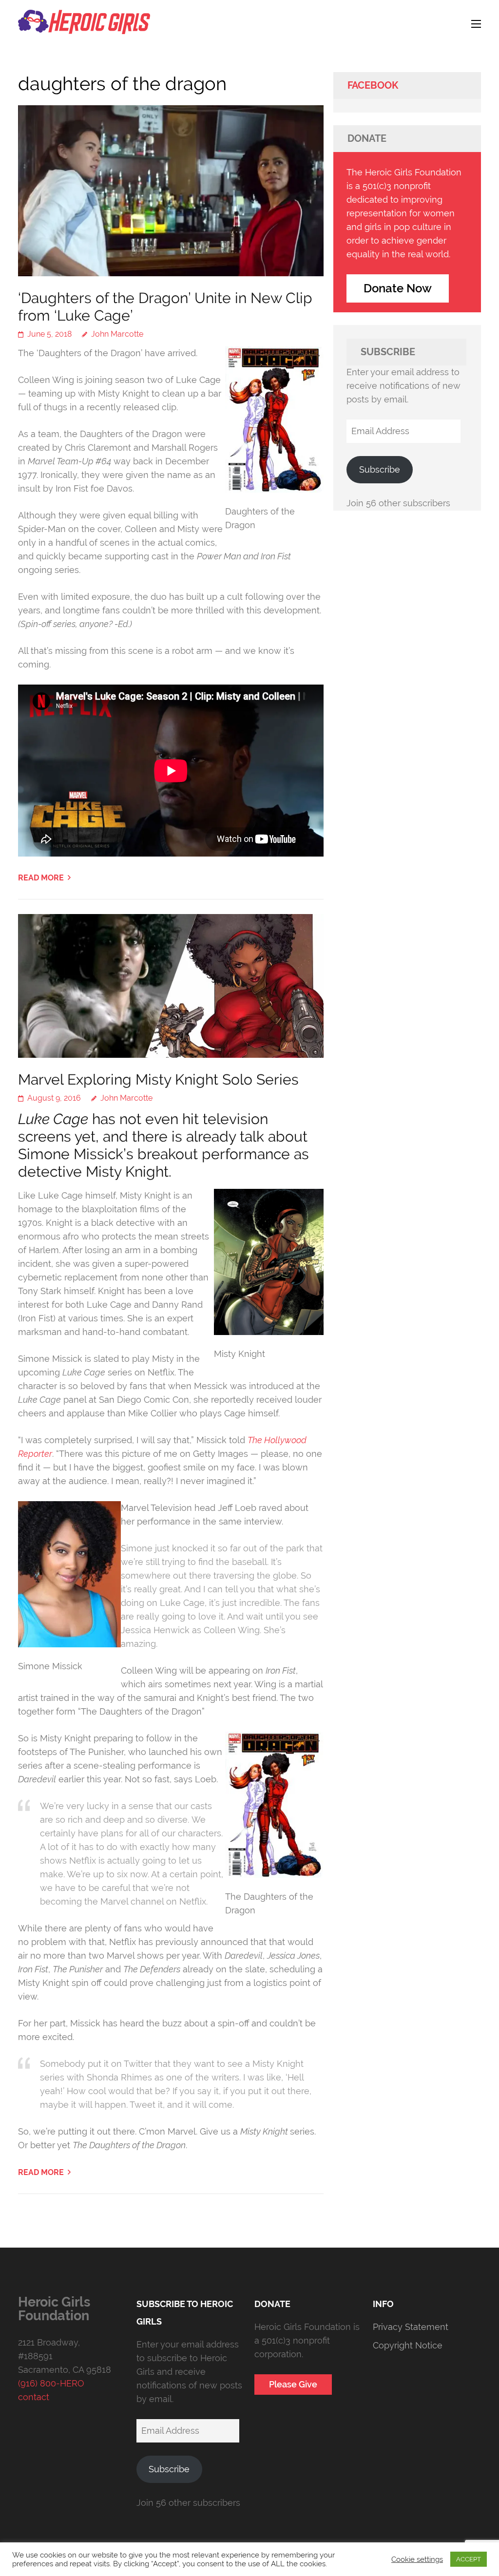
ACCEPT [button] (469, 2559)
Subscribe (380, 469)
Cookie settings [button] (417, 2559)
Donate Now (398, 288)
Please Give (293, 2384)
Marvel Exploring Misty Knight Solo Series (158, 1079)
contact (34, 2397)
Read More (41, 878)
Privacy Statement (411, 2327)
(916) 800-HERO (51, 2383)
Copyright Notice (408, 2345)
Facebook (373, 85)
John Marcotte (117, 334)
